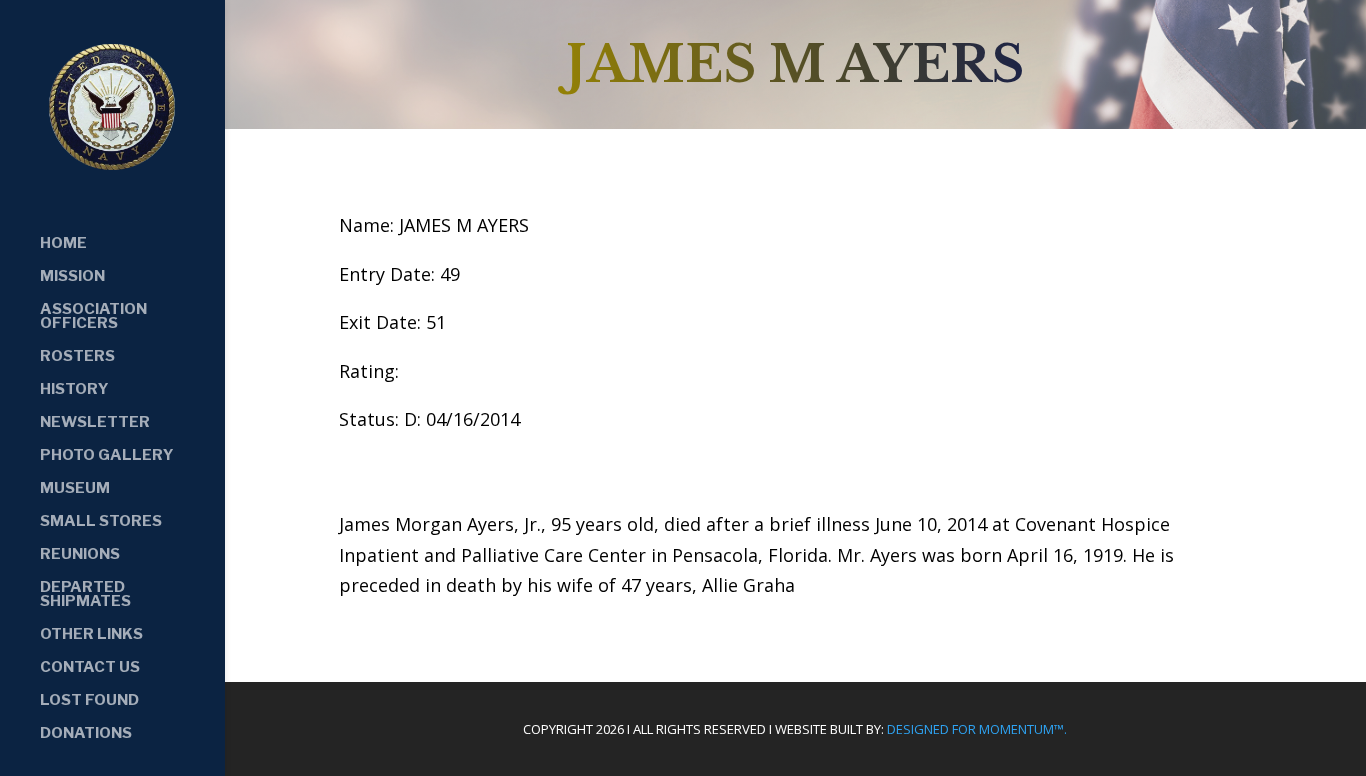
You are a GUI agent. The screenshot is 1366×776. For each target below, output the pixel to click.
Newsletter (95, 423)
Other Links (91, 635)
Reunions (80, 555)
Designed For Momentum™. (977, 729)
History (74, 390)
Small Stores (101, 522)
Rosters (77, 357)
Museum (75, 489)
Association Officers (93, 317)
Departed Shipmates (85, 595)
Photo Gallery (107, 456)
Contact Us (90, 668)
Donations (86, 734)
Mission (72, 277)
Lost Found (89, 701)
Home (63, 244)
